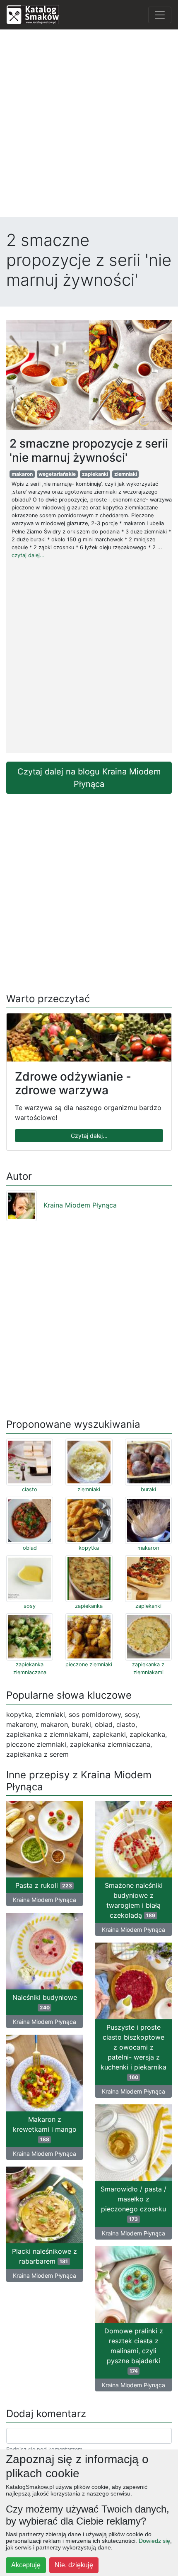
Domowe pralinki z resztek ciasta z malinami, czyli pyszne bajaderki (134, 2350)
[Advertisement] (89, 125)
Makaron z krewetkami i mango (45, 2129)
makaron (22, 474)
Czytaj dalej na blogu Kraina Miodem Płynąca (89, 778)
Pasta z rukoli (44, 1885)
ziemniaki (126, 474)
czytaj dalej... (28, 555)
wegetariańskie (57, 474)
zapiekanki (95, 474)
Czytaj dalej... (89, 1136)
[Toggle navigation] (160, 15)
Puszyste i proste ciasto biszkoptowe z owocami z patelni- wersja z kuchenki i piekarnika (133, 2052)
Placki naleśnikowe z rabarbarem (44, 2256)
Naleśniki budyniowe (45, 2002)
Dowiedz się (154, 2541)
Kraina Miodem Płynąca (80, 1205)
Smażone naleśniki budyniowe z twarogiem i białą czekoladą (134, 1900)
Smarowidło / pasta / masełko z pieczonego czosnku (133, 2203)
